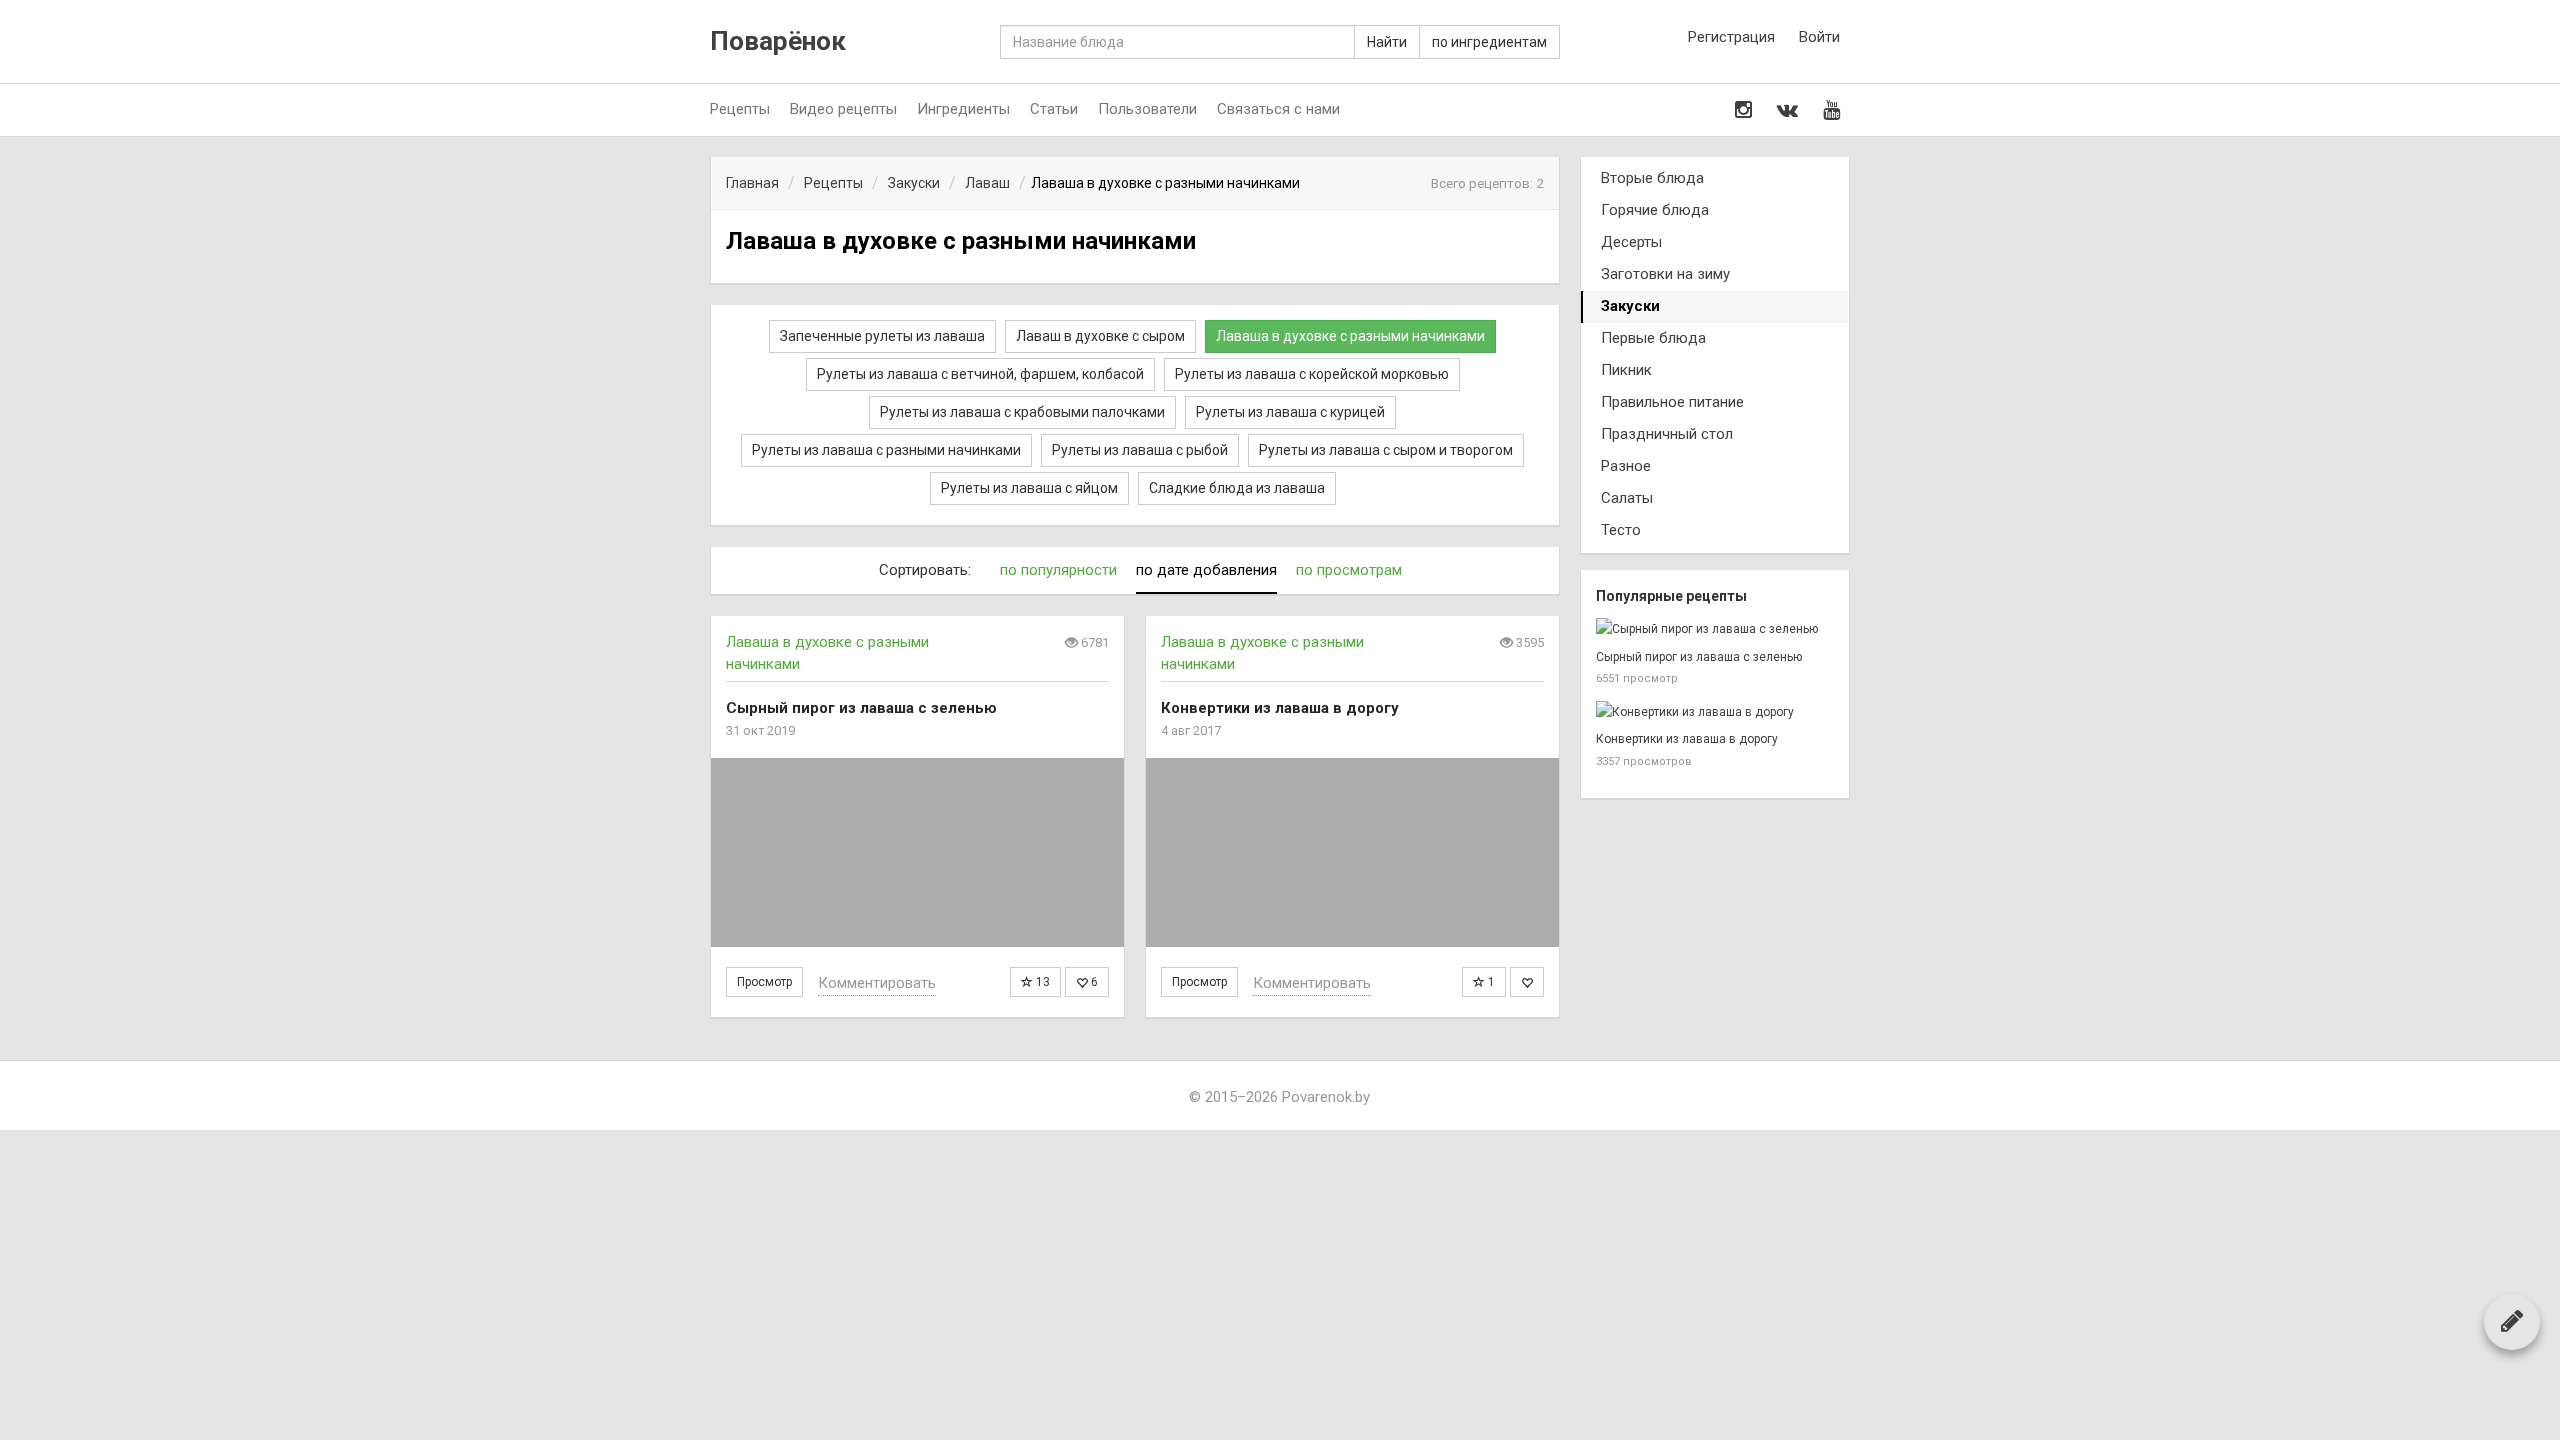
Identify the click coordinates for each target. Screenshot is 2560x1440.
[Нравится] (1527, 982)
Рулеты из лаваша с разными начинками (886, 450)
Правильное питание (1672, 402)
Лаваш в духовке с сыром (1100, 336)
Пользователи (1147, 109)
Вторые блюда (1652, 178)
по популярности (1058, 570)
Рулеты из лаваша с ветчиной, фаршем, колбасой (980, 374)
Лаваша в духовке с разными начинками (1350, 336)
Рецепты (740, 109)
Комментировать (877, 983)
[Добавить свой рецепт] (2512, 1321)
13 (1041, 982)
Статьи (1054, 109)
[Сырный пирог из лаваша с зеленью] (917, 853)
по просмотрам (1349, 570)
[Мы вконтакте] (1787, 110)
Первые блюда (1653, 338)
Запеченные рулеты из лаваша (882, 336)
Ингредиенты (963, 109)
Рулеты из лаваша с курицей (1290, 412)
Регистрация (1731, 37)
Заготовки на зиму (1665, 274)
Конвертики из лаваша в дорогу (1687, 739)
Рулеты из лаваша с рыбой (1140, 450)
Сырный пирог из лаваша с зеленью (1699, 657)
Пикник (1626, 370)
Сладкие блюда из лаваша (1237, 488)
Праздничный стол (1667, 434)
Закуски (1630, 306)
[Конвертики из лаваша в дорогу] (1352, 853)
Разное (1626, 466)
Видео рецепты (843, 109)
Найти (1387, 42)
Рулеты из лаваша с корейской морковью (1312, 374)
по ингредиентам (1489, 42)
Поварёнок (778, 41)
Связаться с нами (1278, 109)
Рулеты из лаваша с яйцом (1029, 488)
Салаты (1627, 498)
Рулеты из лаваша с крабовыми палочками (1022, 412)
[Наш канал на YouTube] (1831, 110)
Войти (1819, 37)
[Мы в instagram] (1743, 110)
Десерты (1631, 242)
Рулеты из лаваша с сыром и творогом (1386, 450)
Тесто (1621, 530)
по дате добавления (1206, 570)
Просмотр (764, 982)
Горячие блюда (1655, 210)
